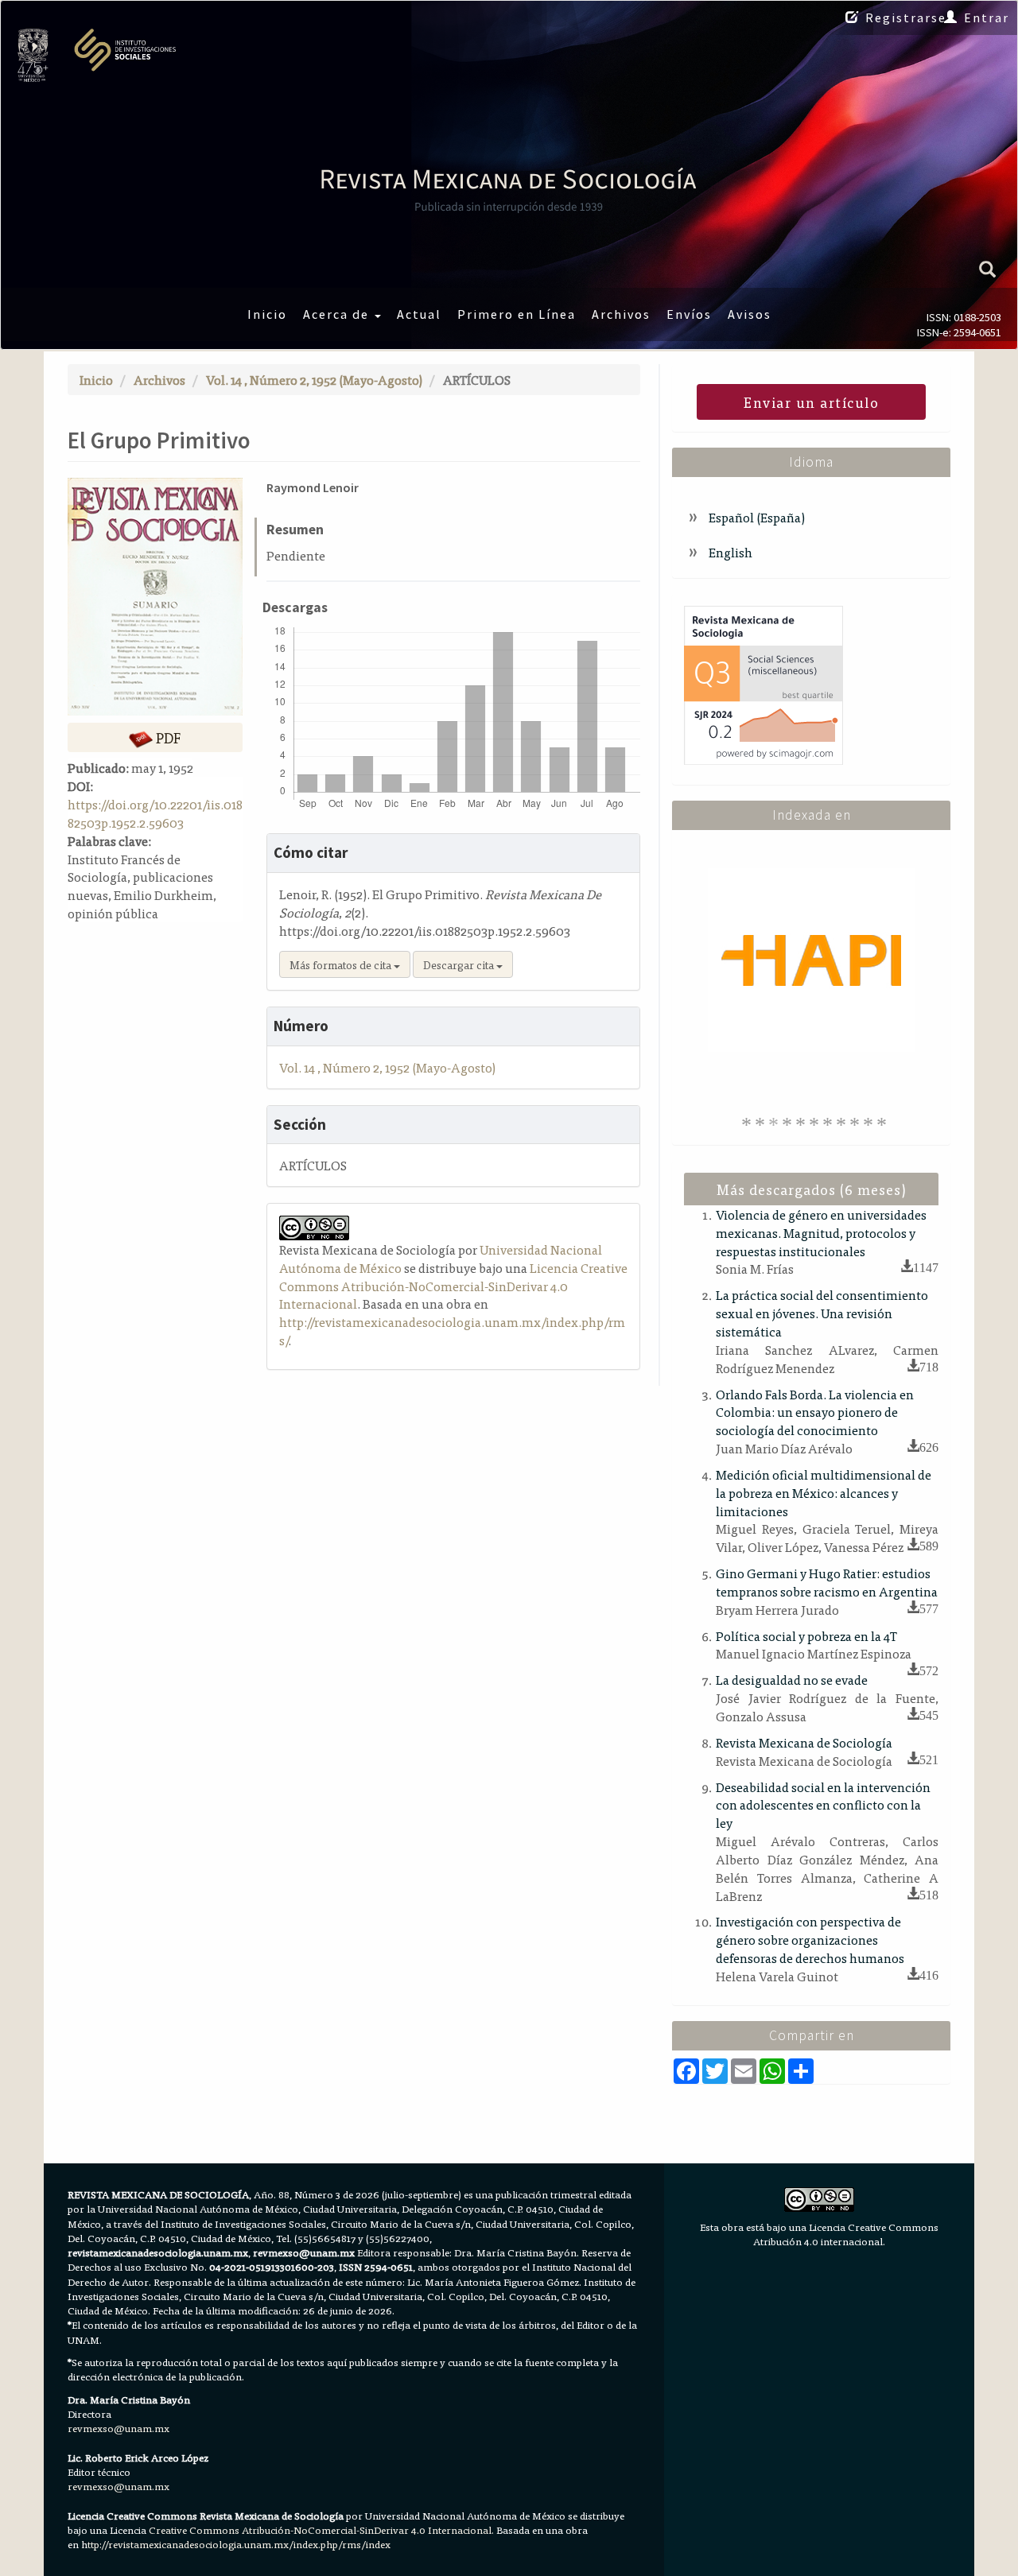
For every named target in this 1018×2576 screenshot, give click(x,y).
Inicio (267, 314)
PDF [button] (167, 737)
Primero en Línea (517, 314)
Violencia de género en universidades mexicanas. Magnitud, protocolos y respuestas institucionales (821, 1232)
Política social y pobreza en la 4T (806, 1635)
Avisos (750, 314)
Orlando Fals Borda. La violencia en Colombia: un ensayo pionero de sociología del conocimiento (815, 1412)
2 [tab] (763, 1122)
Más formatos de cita (342, 964)
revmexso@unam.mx (119, 2428)
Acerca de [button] (338, 314)
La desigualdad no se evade (792, 1679)
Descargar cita (460, 964)
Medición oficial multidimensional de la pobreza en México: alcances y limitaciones (824, 1492)
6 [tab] (817, 1122)
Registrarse (906, 17)
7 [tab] (830, 1122)
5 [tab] (803, 1122)
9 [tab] (857, 1122)
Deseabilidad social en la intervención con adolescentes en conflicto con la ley (823, 1805)
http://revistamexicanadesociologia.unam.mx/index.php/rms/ (452, 1331)
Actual (419, 314)
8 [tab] (844, 1122)
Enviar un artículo (811, 402)
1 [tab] (749, 1122)
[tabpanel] (811, 960)
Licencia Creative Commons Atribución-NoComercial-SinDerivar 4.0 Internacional (453, 1286)
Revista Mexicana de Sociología (804, 1742)
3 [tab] (776, 1122)
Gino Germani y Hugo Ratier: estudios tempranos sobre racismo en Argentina (827, 1582)
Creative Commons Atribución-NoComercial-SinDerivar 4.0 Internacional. (321, 2529)
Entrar (987, 17)
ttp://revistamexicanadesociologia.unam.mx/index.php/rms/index (239, 2544)
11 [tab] (884, 1122)
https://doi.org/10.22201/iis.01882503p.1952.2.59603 (155, 813)
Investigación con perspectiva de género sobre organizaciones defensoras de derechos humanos (810, 1939)
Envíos (689, 314)
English (729, 552)
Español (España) (756, 517)
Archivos (621, 314)
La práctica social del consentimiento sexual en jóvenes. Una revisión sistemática (822, 1313)
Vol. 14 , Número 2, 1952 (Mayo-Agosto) (314, 379)
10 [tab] (871, 1122)
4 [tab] (790, 1122)
